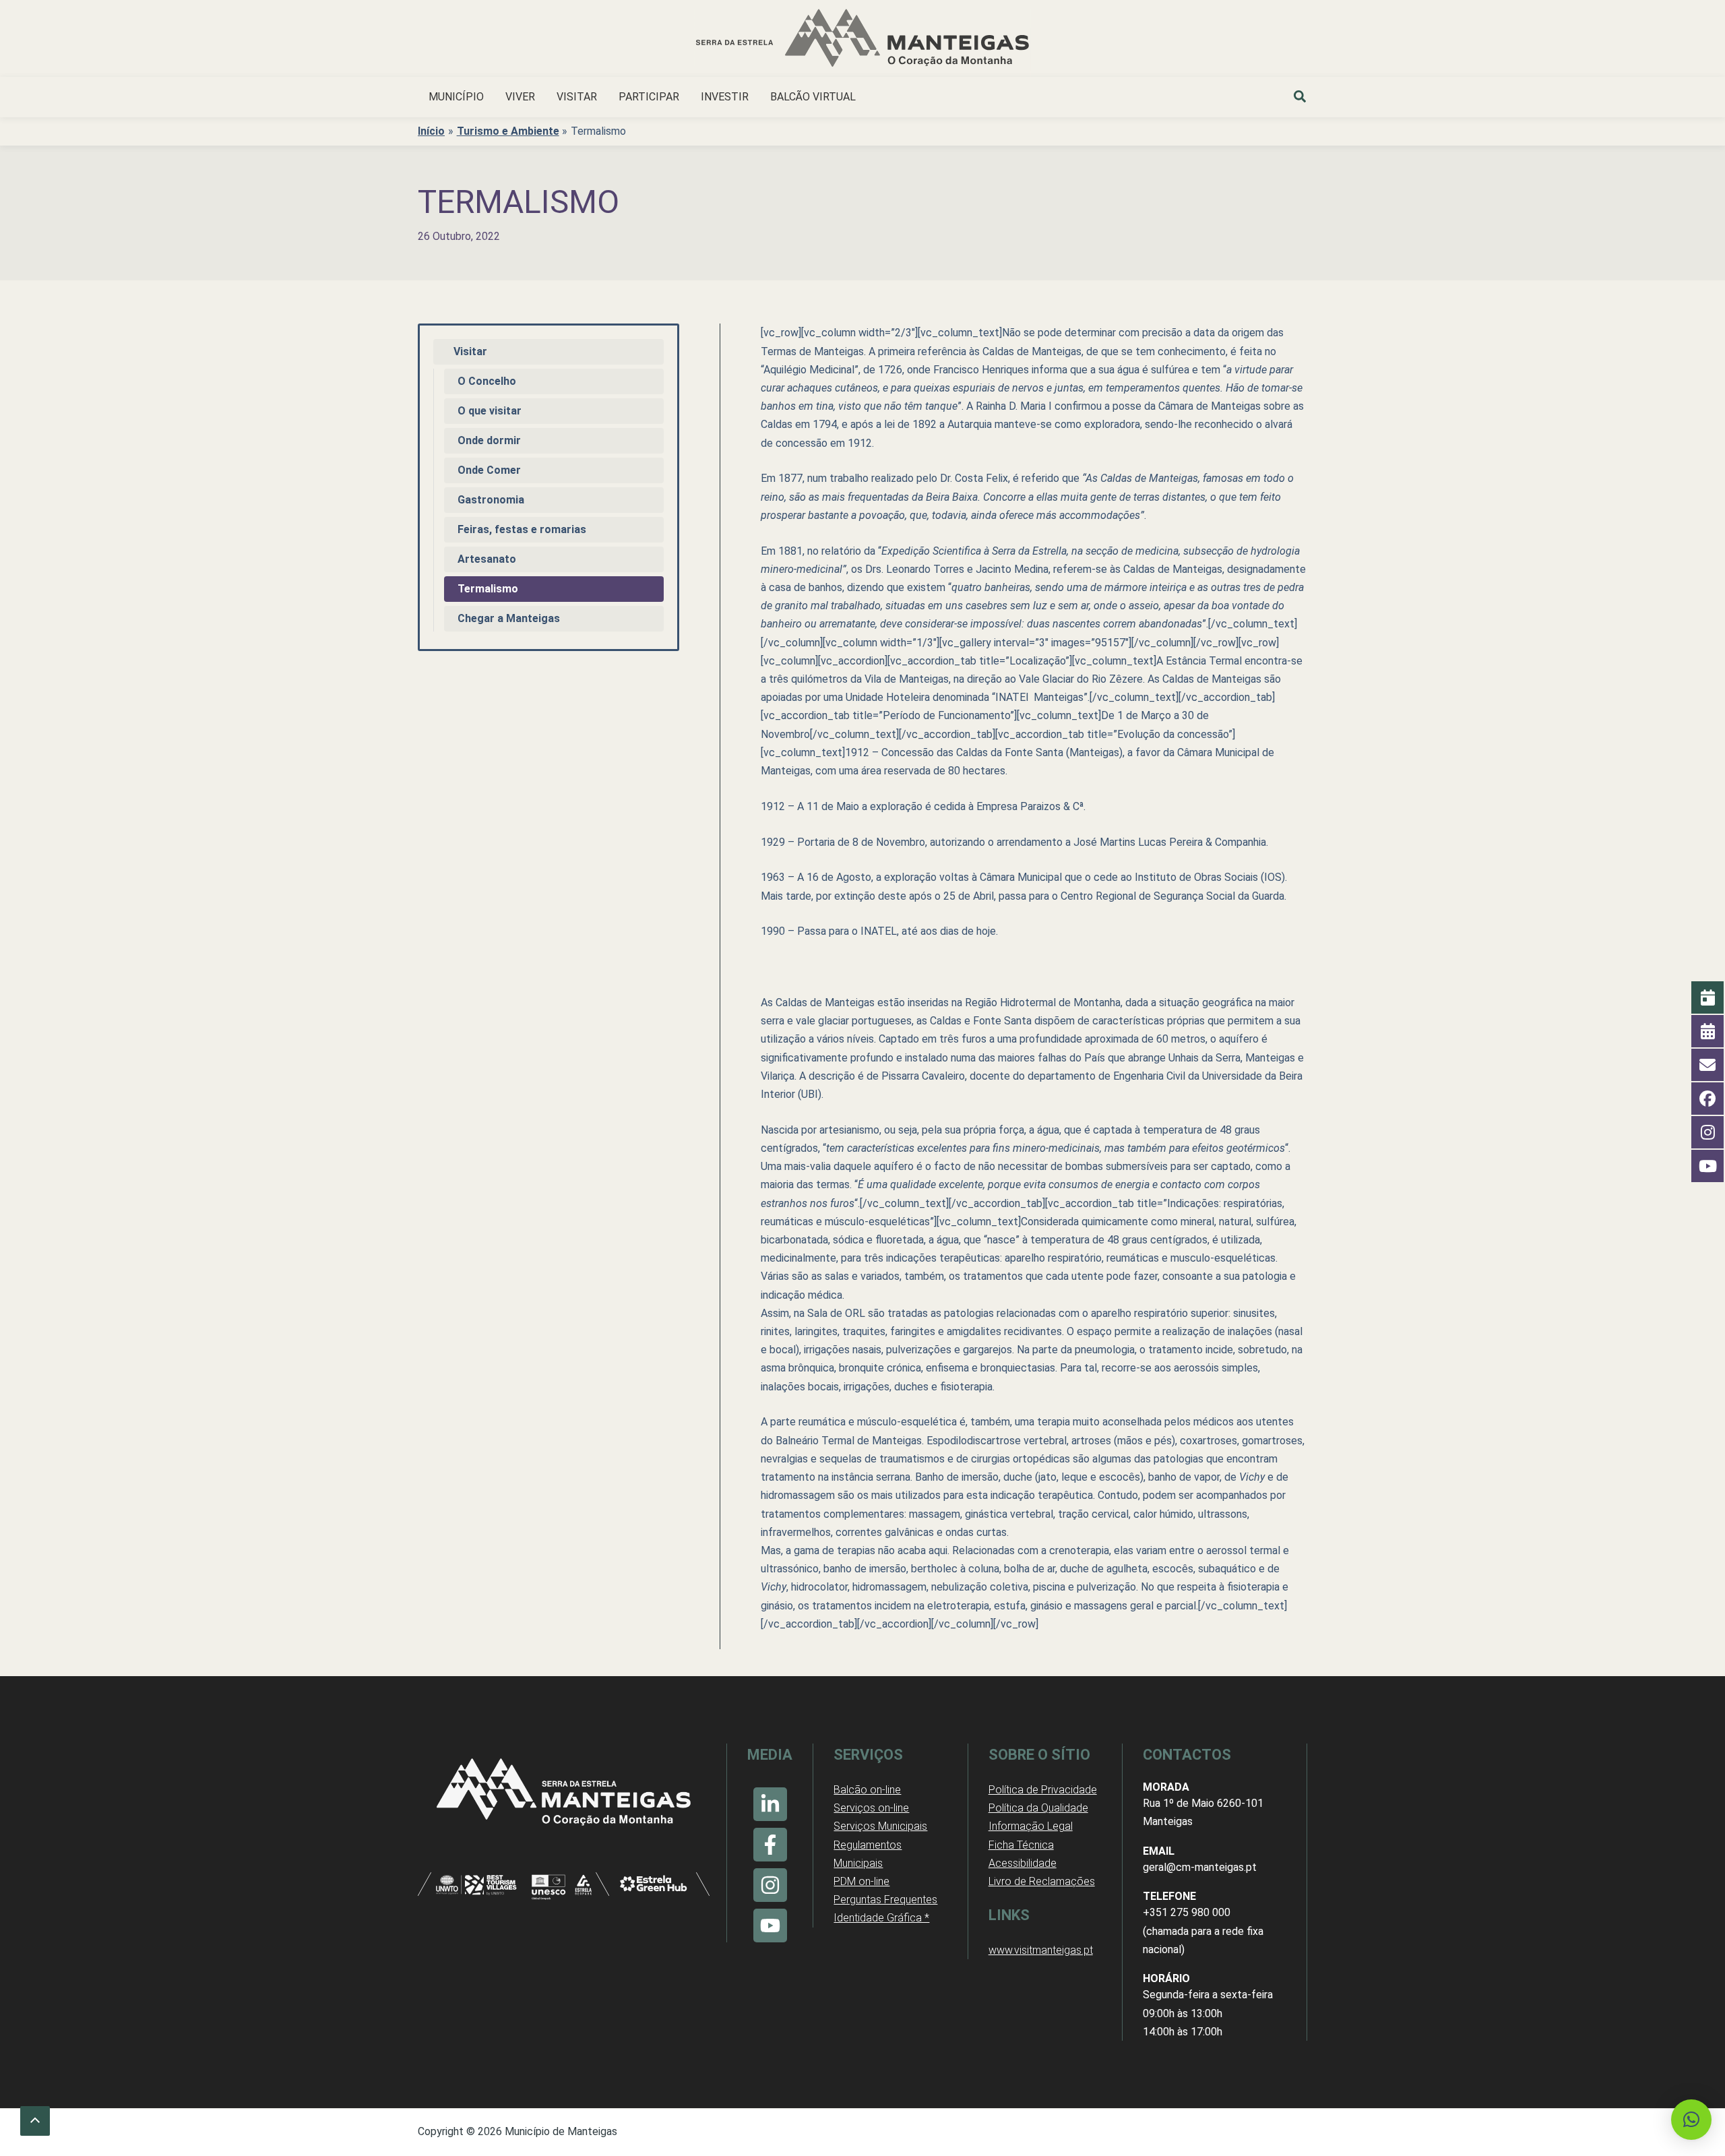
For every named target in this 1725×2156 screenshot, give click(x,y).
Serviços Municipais (880, 1826)
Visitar (470, 351)
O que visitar (490, 411)
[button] (1300, 98)
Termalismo (488, 589)
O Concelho (487, 381)
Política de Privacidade (1043, 1790)
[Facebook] (770, 1845)
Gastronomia (491, 500)
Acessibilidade (1023, 1863)
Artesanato (487, 559)
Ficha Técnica (1021, 1845)
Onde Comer (489, 470)
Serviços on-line (871, 1808)
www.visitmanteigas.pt (1041, 1950)
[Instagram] (770, 1885)
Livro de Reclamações (1042, 1881)
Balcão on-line (867, 1790)
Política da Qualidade (1038, 1808)
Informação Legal (1031, 1826)
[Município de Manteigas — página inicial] (862, 40)
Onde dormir (489, 440)
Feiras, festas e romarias (522, 529)
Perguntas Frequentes (885, 1900)
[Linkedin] (770, 1804)
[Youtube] (770, 1926)
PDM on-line (861, 1881)
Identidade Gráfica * (881, 1918)
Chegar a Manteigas (509, 618)
